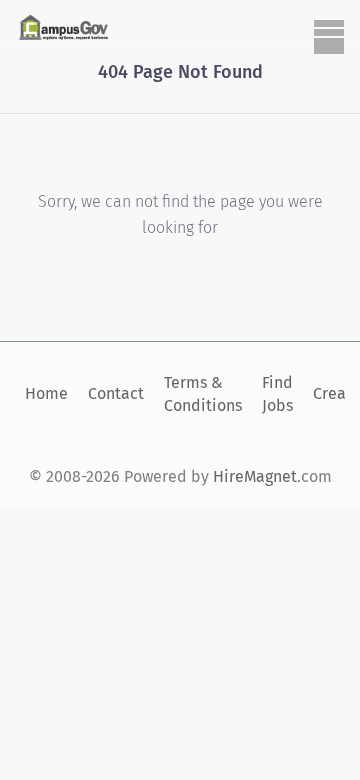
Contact (116, 393)
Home (46, 393)
